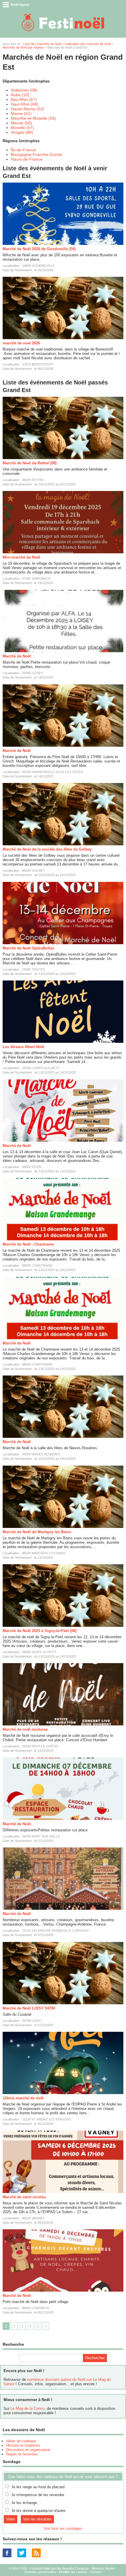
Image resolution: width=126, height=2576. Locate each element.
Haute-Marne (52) (28, 109)
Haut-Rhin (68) (25, 104)
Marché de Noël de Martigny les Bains (37, 1532)
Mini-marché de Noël (21, 557)
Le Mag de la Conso (28, 2408)
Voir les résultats (37, 2519)
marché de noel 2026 (21, 343)
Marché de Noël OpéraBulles (28, 948)
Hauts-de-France (27, 159)
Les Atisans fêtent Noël (23, 1047)
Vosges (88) (22, 132)
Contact (96, 2572)
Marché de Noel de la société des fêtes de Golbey (47, 849)
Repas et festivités (22, 2454)
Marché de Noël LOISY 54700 (29, 2008)
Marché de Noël (17, 656)
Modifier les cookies (73, 2572)
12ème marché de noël (23, 2098)
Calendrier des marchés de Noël (88, 44)
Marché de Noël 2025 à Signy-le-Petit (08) (40, 1631)
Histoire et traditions (23, 2445)
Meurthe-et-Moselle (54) (33, 118)
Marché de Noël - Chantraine (28, 1244)
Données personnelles (40, 2572)
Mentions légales (104, 2568)
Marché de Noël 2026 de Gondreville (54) (39, 249)
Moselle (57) (22, 128)
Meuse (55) (22, 123)
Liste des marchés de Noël (42, 44)
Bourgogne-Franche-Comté (36, 154)
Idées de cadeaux (21, 2441)
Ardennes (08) (24, 90)
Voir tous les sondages (63, 2528)
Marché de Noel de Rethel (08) (30, 463)
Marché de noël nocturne (25, 1729)
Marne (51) (21, 114)
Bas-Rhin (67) (24, 99)
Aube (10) (20, 95)
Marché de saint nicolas (24, 2197)
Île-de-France (23, 150)
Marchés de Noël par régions (23, 47)
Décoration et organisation (28, 2450)
